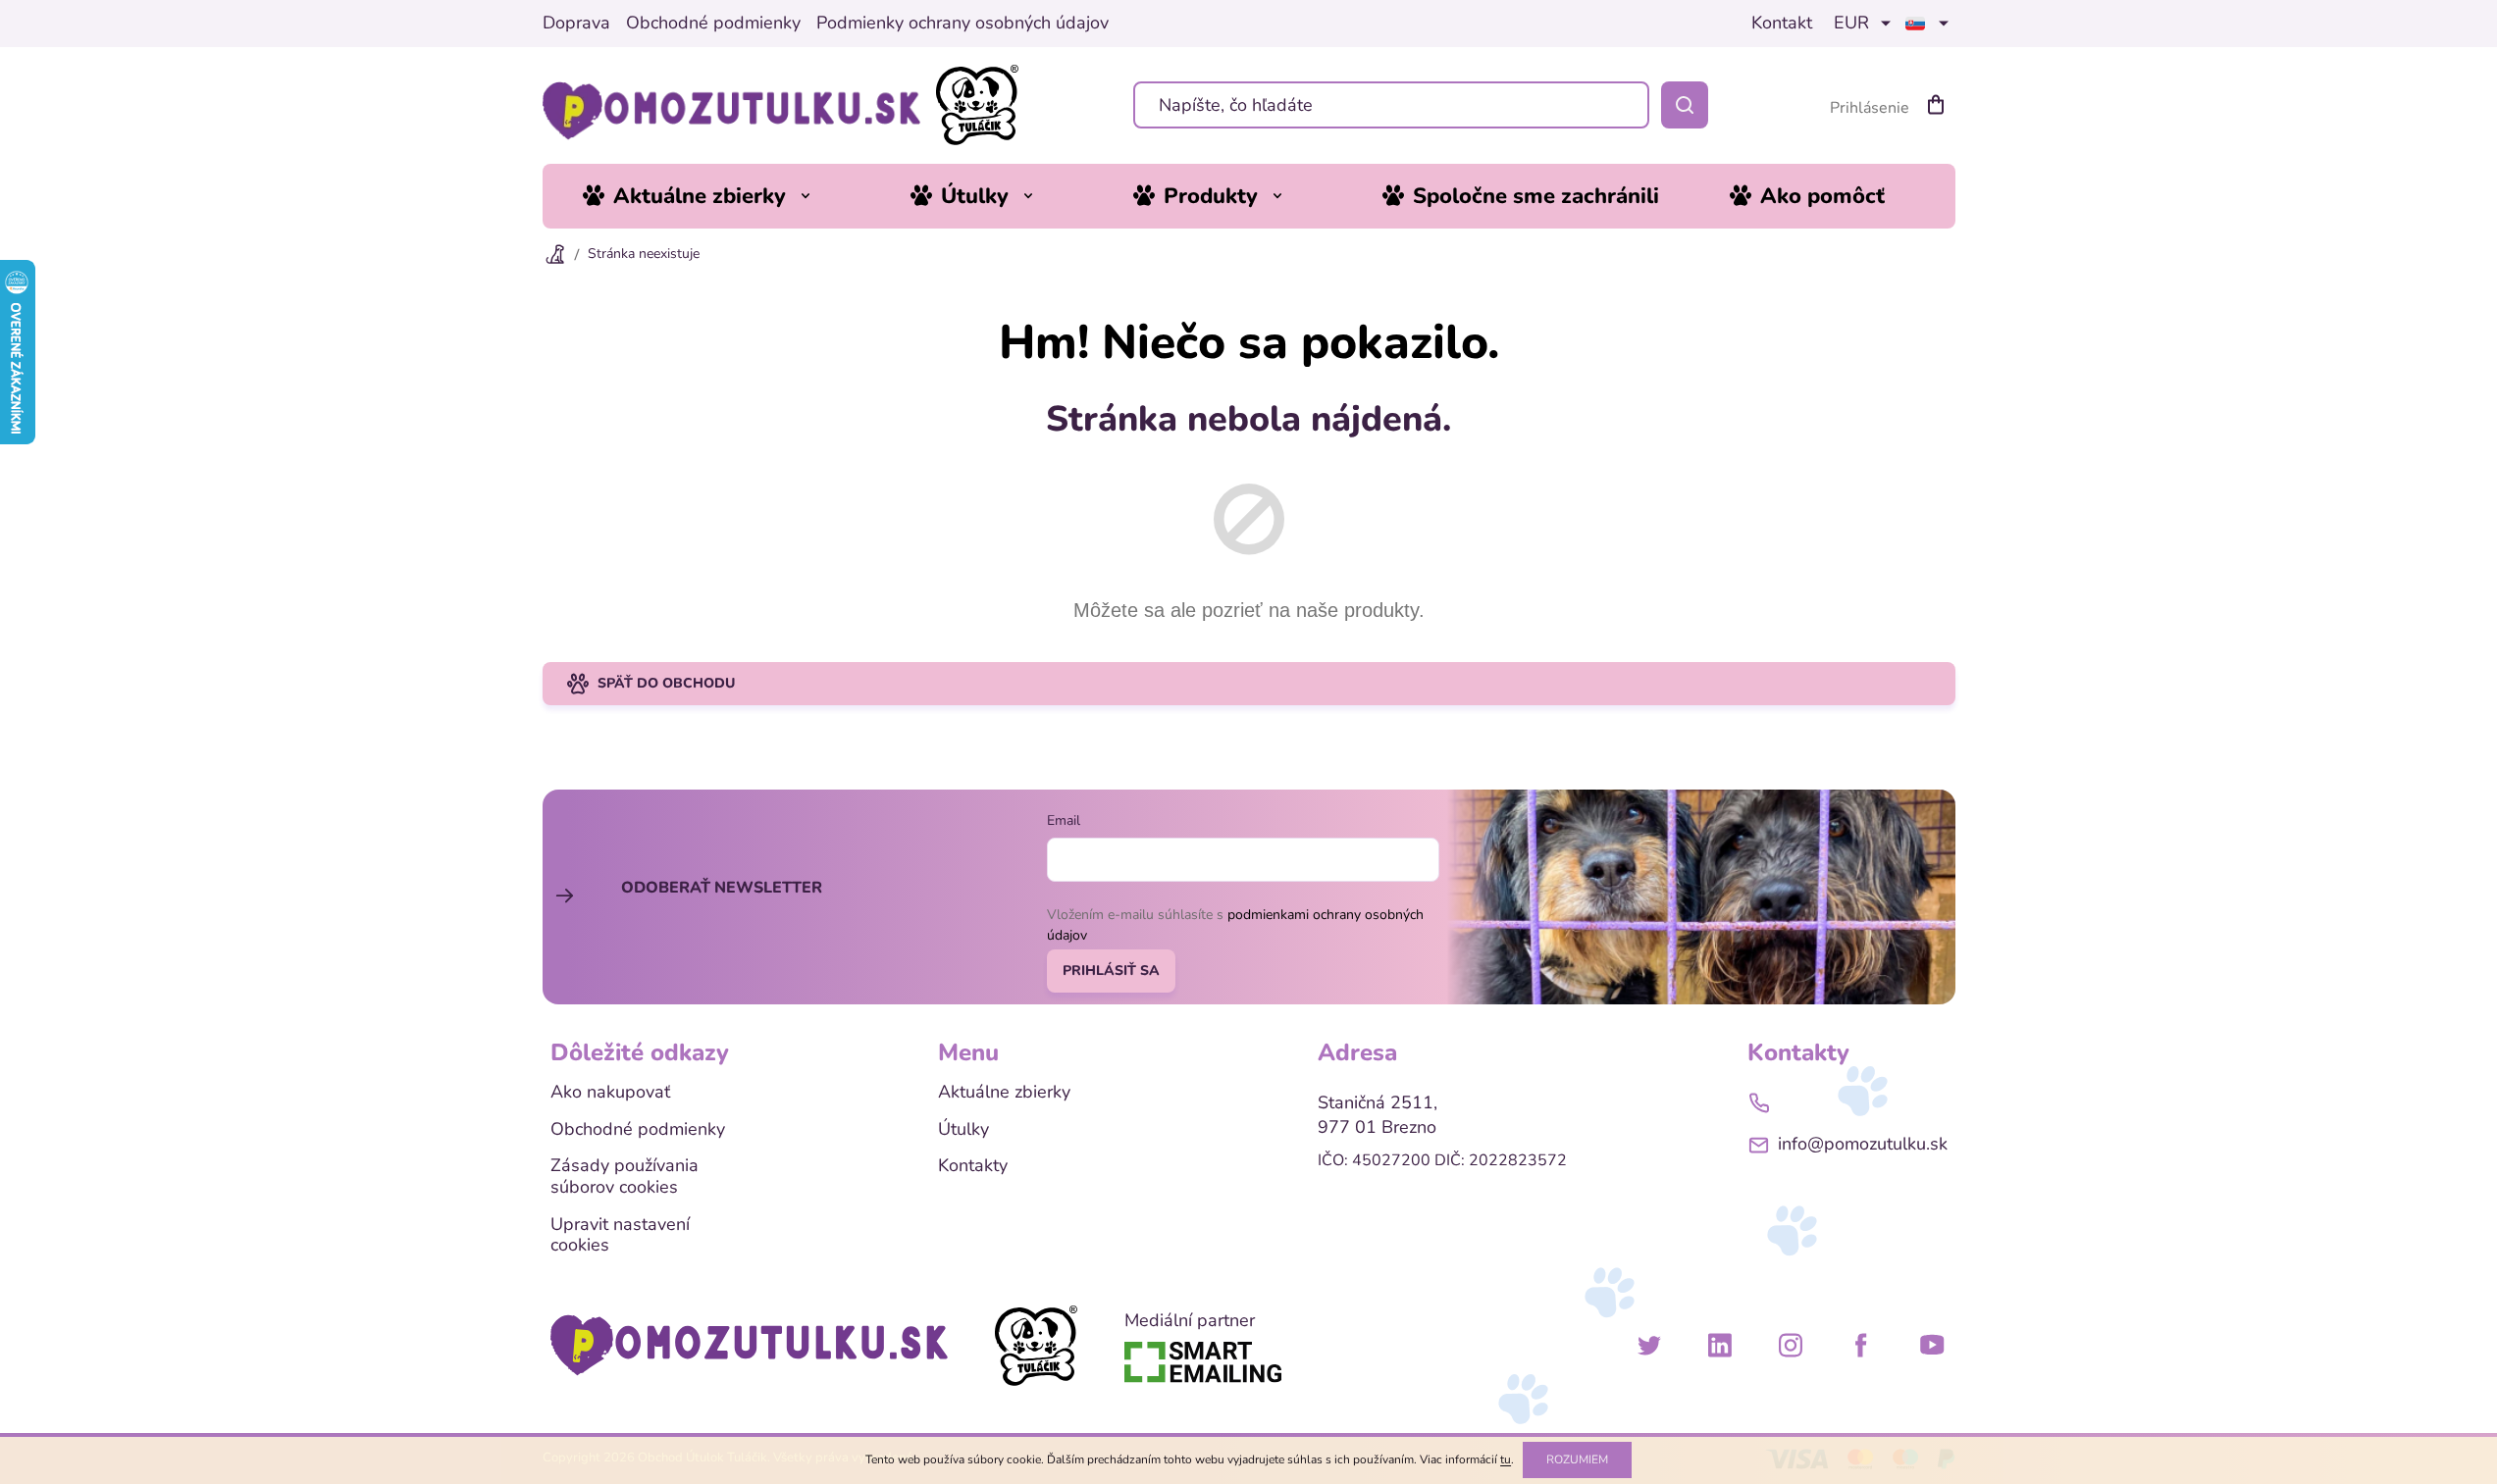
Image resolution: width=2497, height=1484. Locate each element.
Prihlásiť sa (1111, 971)
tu (1506, 1459)
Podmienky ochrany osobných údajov (962, 24)
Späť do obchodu (666, 683)
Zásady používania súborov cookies (624, 1177)
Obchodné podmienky (713, 24)
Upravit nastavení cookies (620, 1235)
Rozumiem (1577, 1459)
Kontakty (973, 1166)
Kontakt (1782, 24)
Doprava (576, 24)
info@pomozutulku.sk (1863, 1144)
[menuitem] (711, 196)
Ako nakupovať (610, 1093)
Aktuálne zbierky (1004, 1093)
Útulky (963, 1130)
